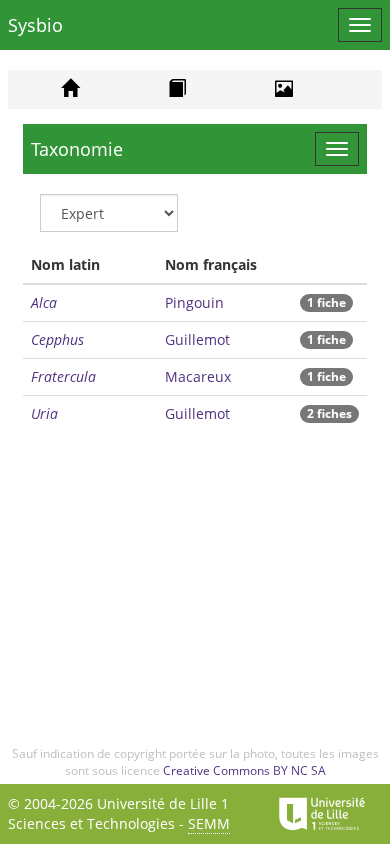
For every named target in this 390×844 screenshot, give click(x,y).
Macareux (198, 376)
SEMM (209, 823)
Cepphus (57, 339)
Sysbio (35, 25)
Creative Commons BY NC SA (244, 770)
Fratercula (63, 376)
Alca (44, 302)
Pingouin (194, 302)
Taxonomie (77, 149)
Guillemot (197, 339)
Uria (44, 413)
